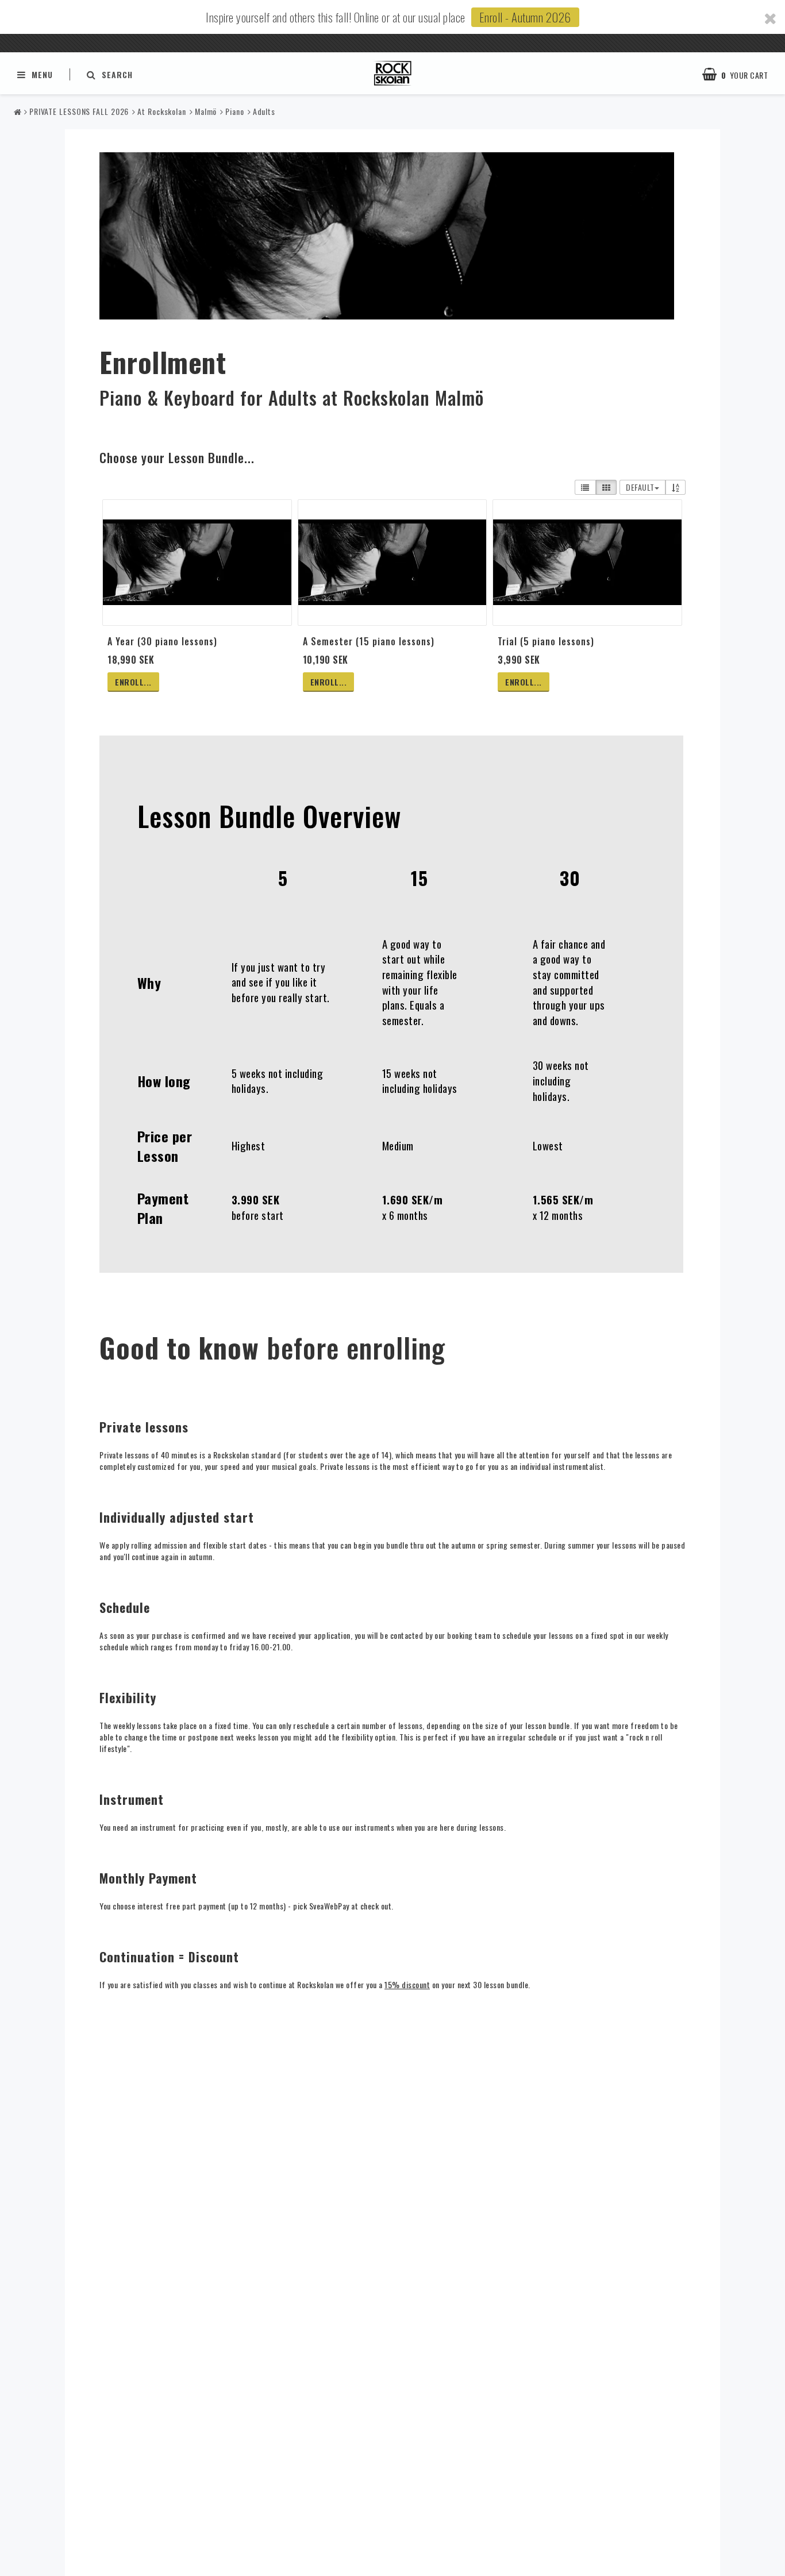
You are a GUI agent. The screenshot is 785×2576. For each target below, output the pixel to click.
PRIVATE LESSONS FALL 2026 (79, 111)
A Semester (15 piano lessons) (369, 641)
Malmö (206, 111)
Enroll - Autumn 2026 (525, 17)
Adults (264, 111)
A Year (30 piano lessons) (162, 641)
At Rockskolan (162, 111)
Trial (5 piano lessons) (546, 641)
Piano (235, 111)
